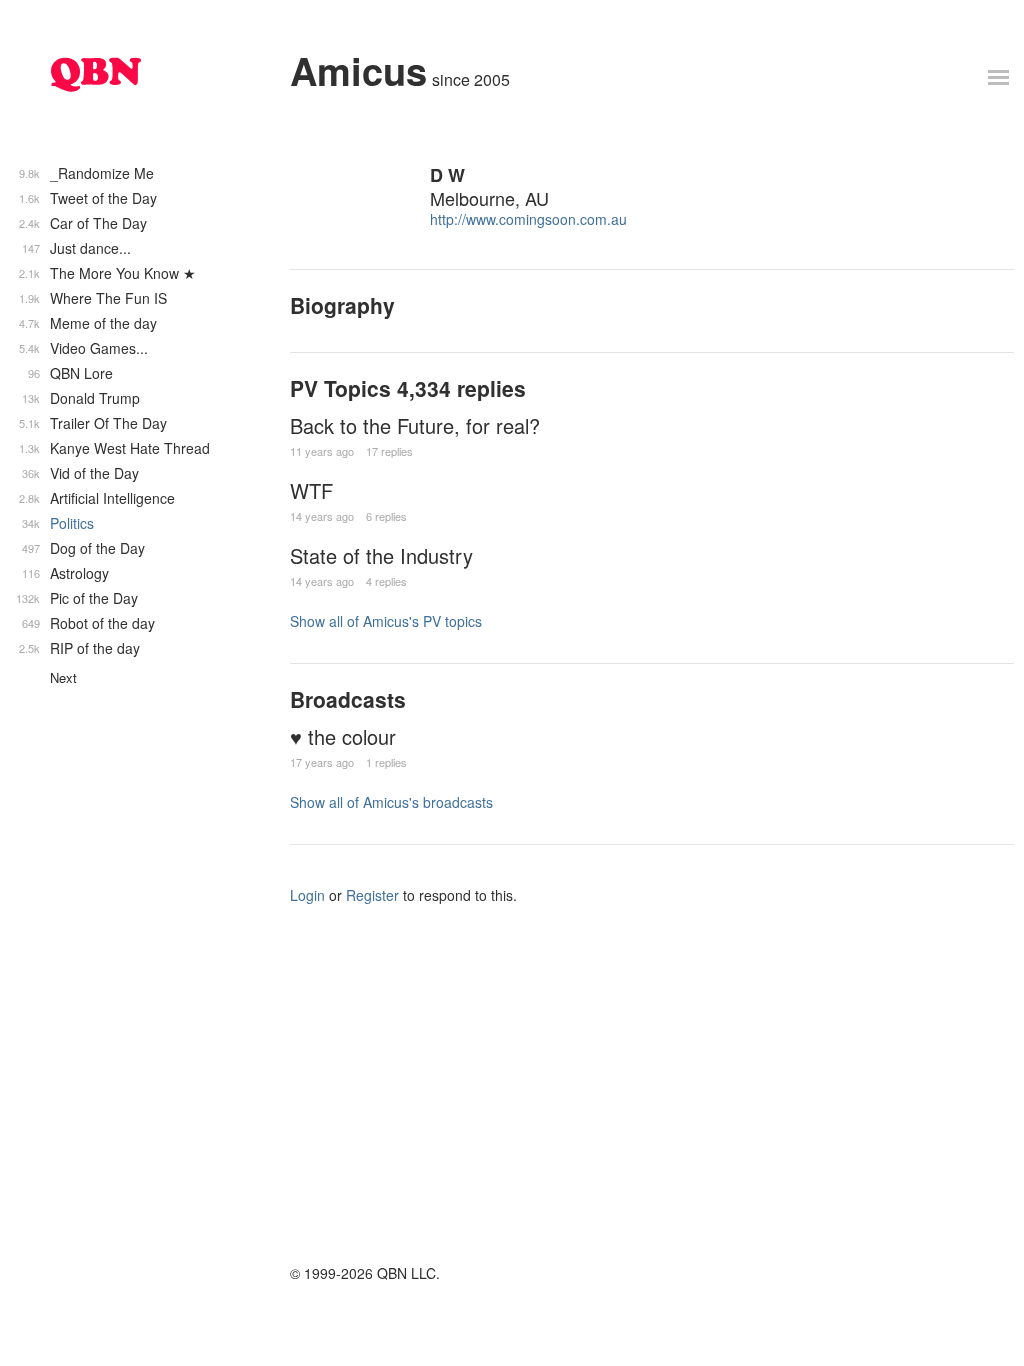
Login (307, 895)
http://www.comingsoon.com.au (528, 219)
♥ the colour (343, 736)
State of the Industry (381, 555)
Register (372, 895)
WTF (311, 490)
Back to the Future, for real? (415, 425)
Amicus (358, 70)
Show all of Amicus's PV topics (386, 621)
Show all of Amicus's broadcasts (391, 802)
